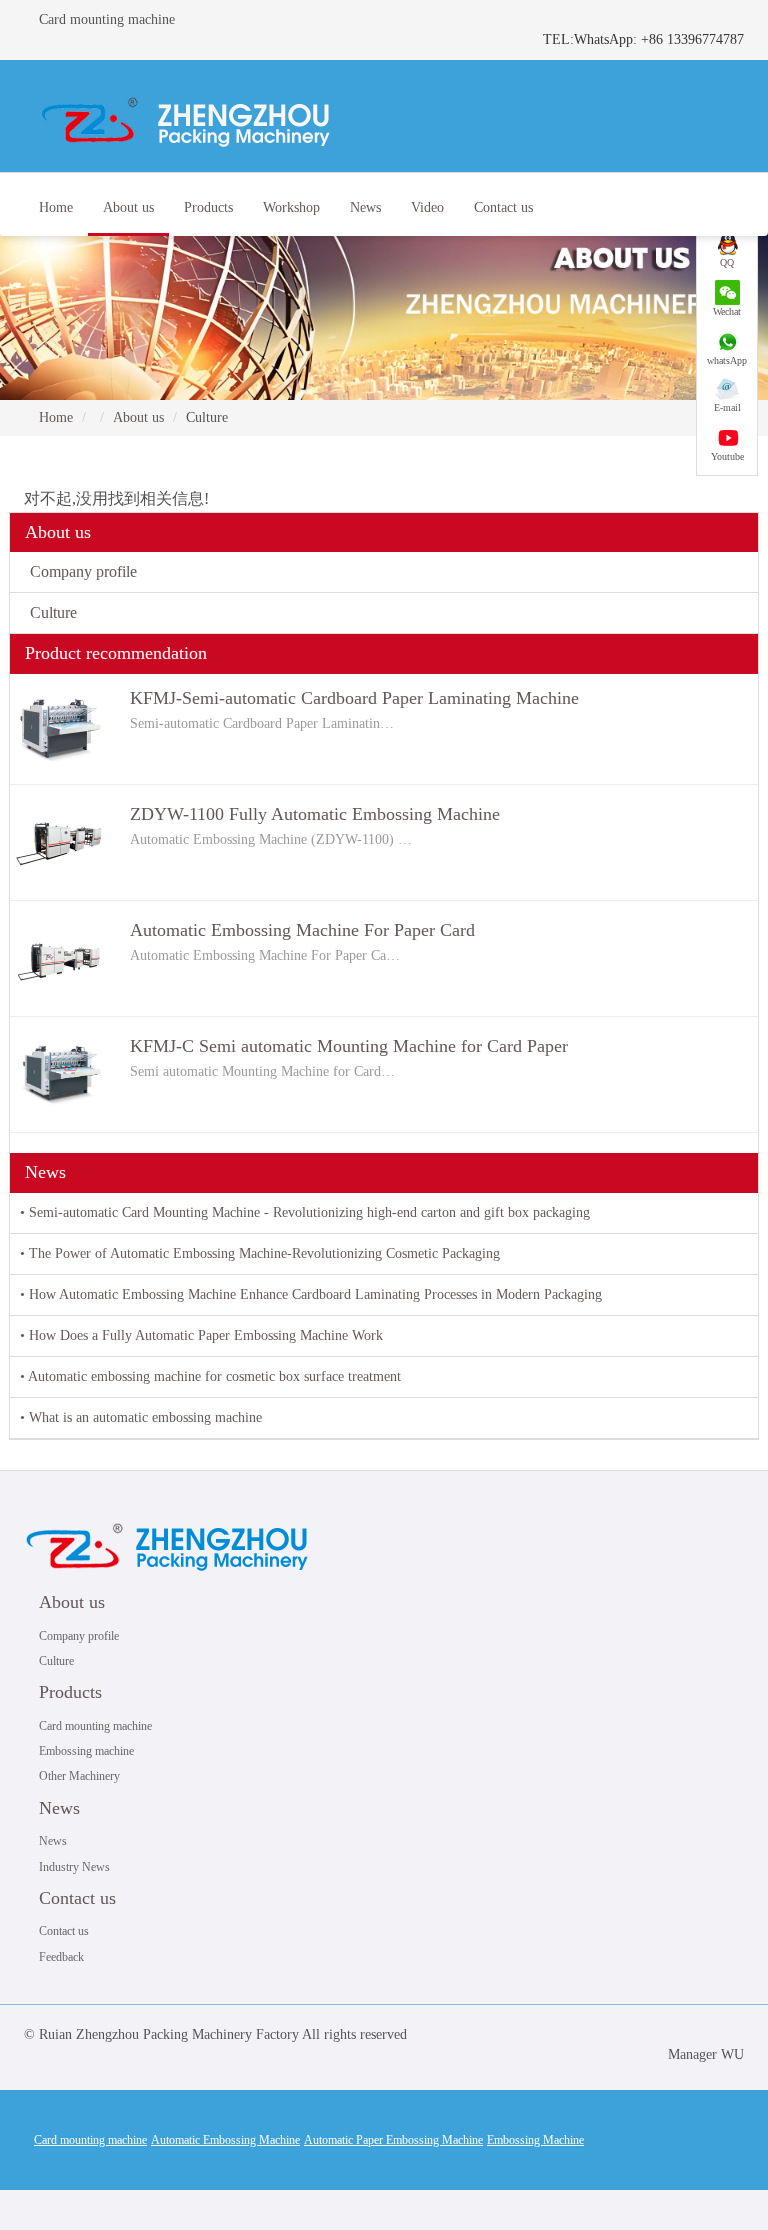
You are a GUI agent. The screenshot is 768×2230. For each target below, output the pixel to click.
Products (70, 1692)
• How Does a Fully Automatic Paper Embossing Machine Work (201, 1335)
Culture (53, 612)
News (59, 1808)
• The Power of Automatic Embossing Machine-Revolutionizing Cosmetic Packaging (260, 1253)
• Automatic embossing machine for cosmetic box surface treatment (210, 1376)
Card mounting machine (95, 1726)
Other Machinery (79, 1776)
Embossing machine (86, 1751)
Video (427, 207)
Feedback (61, 1957)
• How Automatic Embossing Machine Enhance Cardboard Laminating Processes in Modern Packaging (311, 1294)
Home (56, 207)
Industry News (74, 1867)
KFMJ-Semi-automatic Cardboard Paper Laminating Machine (354, 698)
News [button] (365, 207)
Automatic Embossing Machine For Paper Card (302, 930)
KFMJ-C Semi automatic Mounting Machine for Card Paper (349, 1046)
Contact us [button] (503, 207)
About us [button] (128, 207)
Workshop (291, 207)
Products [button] (208, 207)
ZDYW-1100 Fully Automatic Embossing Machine (315, 814)
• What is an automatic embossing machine (141, 1417)
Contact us (77, 1898)
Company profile (83, 571)
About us (138, 417)
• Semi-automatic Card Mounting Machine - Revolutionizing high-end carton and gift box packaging (305, 1212)
